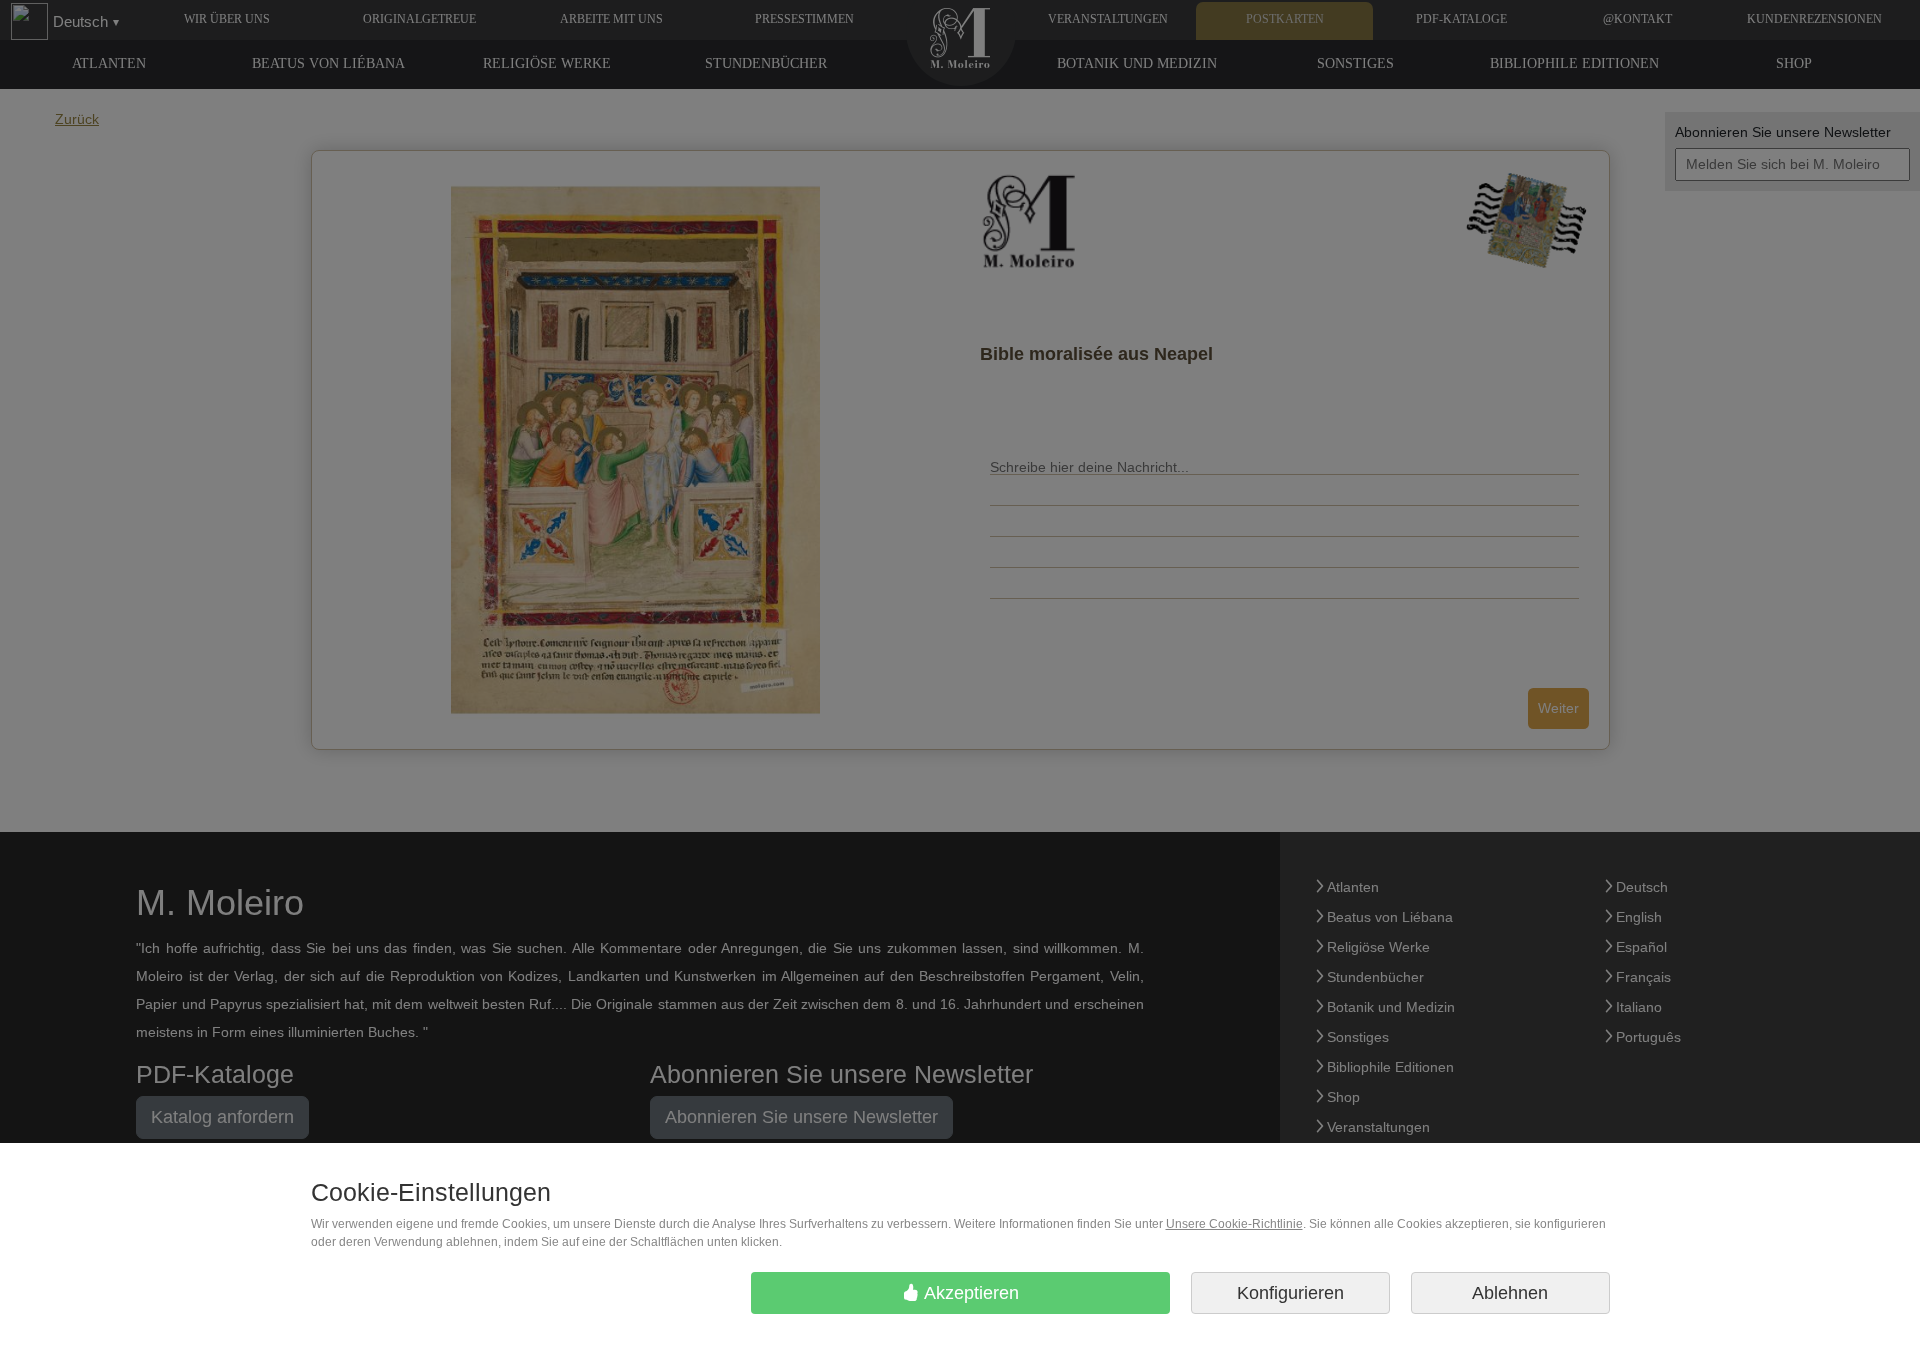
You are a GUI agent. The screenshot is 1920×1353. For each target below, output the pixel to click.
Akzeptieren (969, 1293)
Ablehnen (1510, 1293)
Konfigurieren (1290, 1293)
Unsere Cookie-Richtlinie (1234, 1224)
